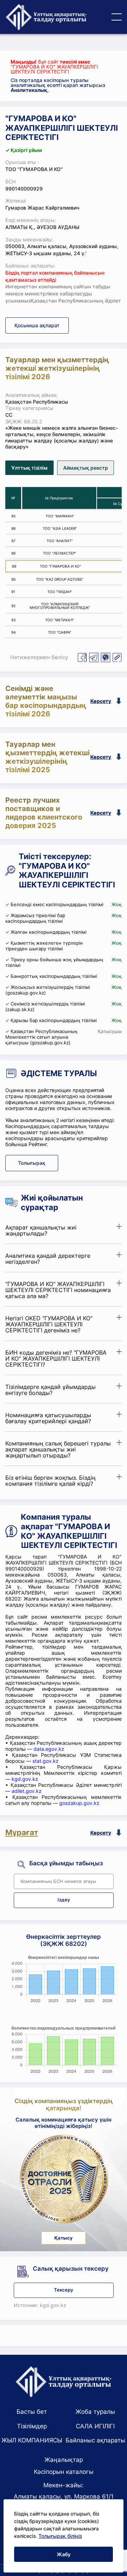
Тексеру (64, 2290)
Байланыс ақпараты (95, 2440)
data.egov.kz (49, 1749)
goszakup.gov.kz (79, 1803)
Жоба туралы (95, 2412)
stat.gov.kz (46, 1761)
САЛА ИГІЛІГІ (95, 2426)
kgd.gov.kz (25, 1779)
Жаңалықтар (64, 2460)
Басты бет (32, 2412)
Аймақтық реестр (86, 468)
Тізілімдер (32, 2426)
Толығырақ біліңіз (60, 2536)
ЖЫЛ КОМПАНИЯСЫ (32, 2440)
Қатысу (64, 2238)
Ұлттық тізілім (29, 468)
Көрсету (101, 701)
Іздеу (64, 1900)
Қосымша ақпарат (37, 325)
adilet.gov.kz (27, 1791)
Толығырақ (32, 1163)
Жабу (64, 2554)
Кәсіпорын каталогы (64, 2472)
